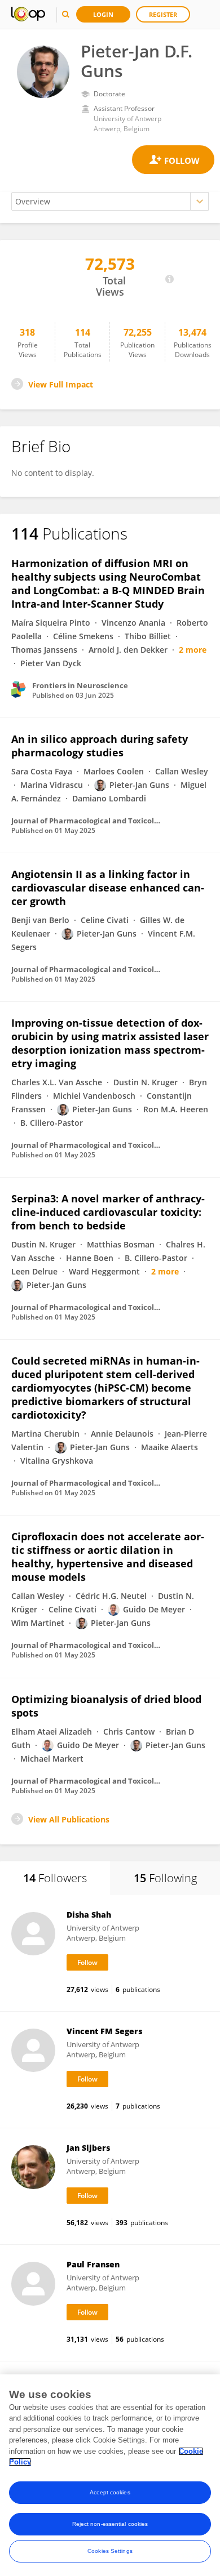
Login (103, 14)
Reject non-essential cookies (110, 2524)
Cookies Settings (110, 2551)
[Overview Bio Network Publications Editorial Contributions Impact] (110, 201)
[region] (110, 2475)
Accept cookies (110, 2492)
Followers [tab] (55, 1878)
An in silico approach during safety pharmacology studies (100, 746)
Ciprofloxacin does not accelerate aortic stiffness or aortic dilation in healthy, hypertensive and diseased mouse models (108, 1557)
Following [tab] (165, 1878)
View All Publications (69, 1819)
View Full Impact (61, 384)
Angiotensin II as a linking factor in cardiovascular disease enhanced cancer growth (108, 888)
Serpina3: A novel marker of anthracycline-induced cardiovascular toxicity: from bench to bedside (108, 1212)
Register (163, 14)
